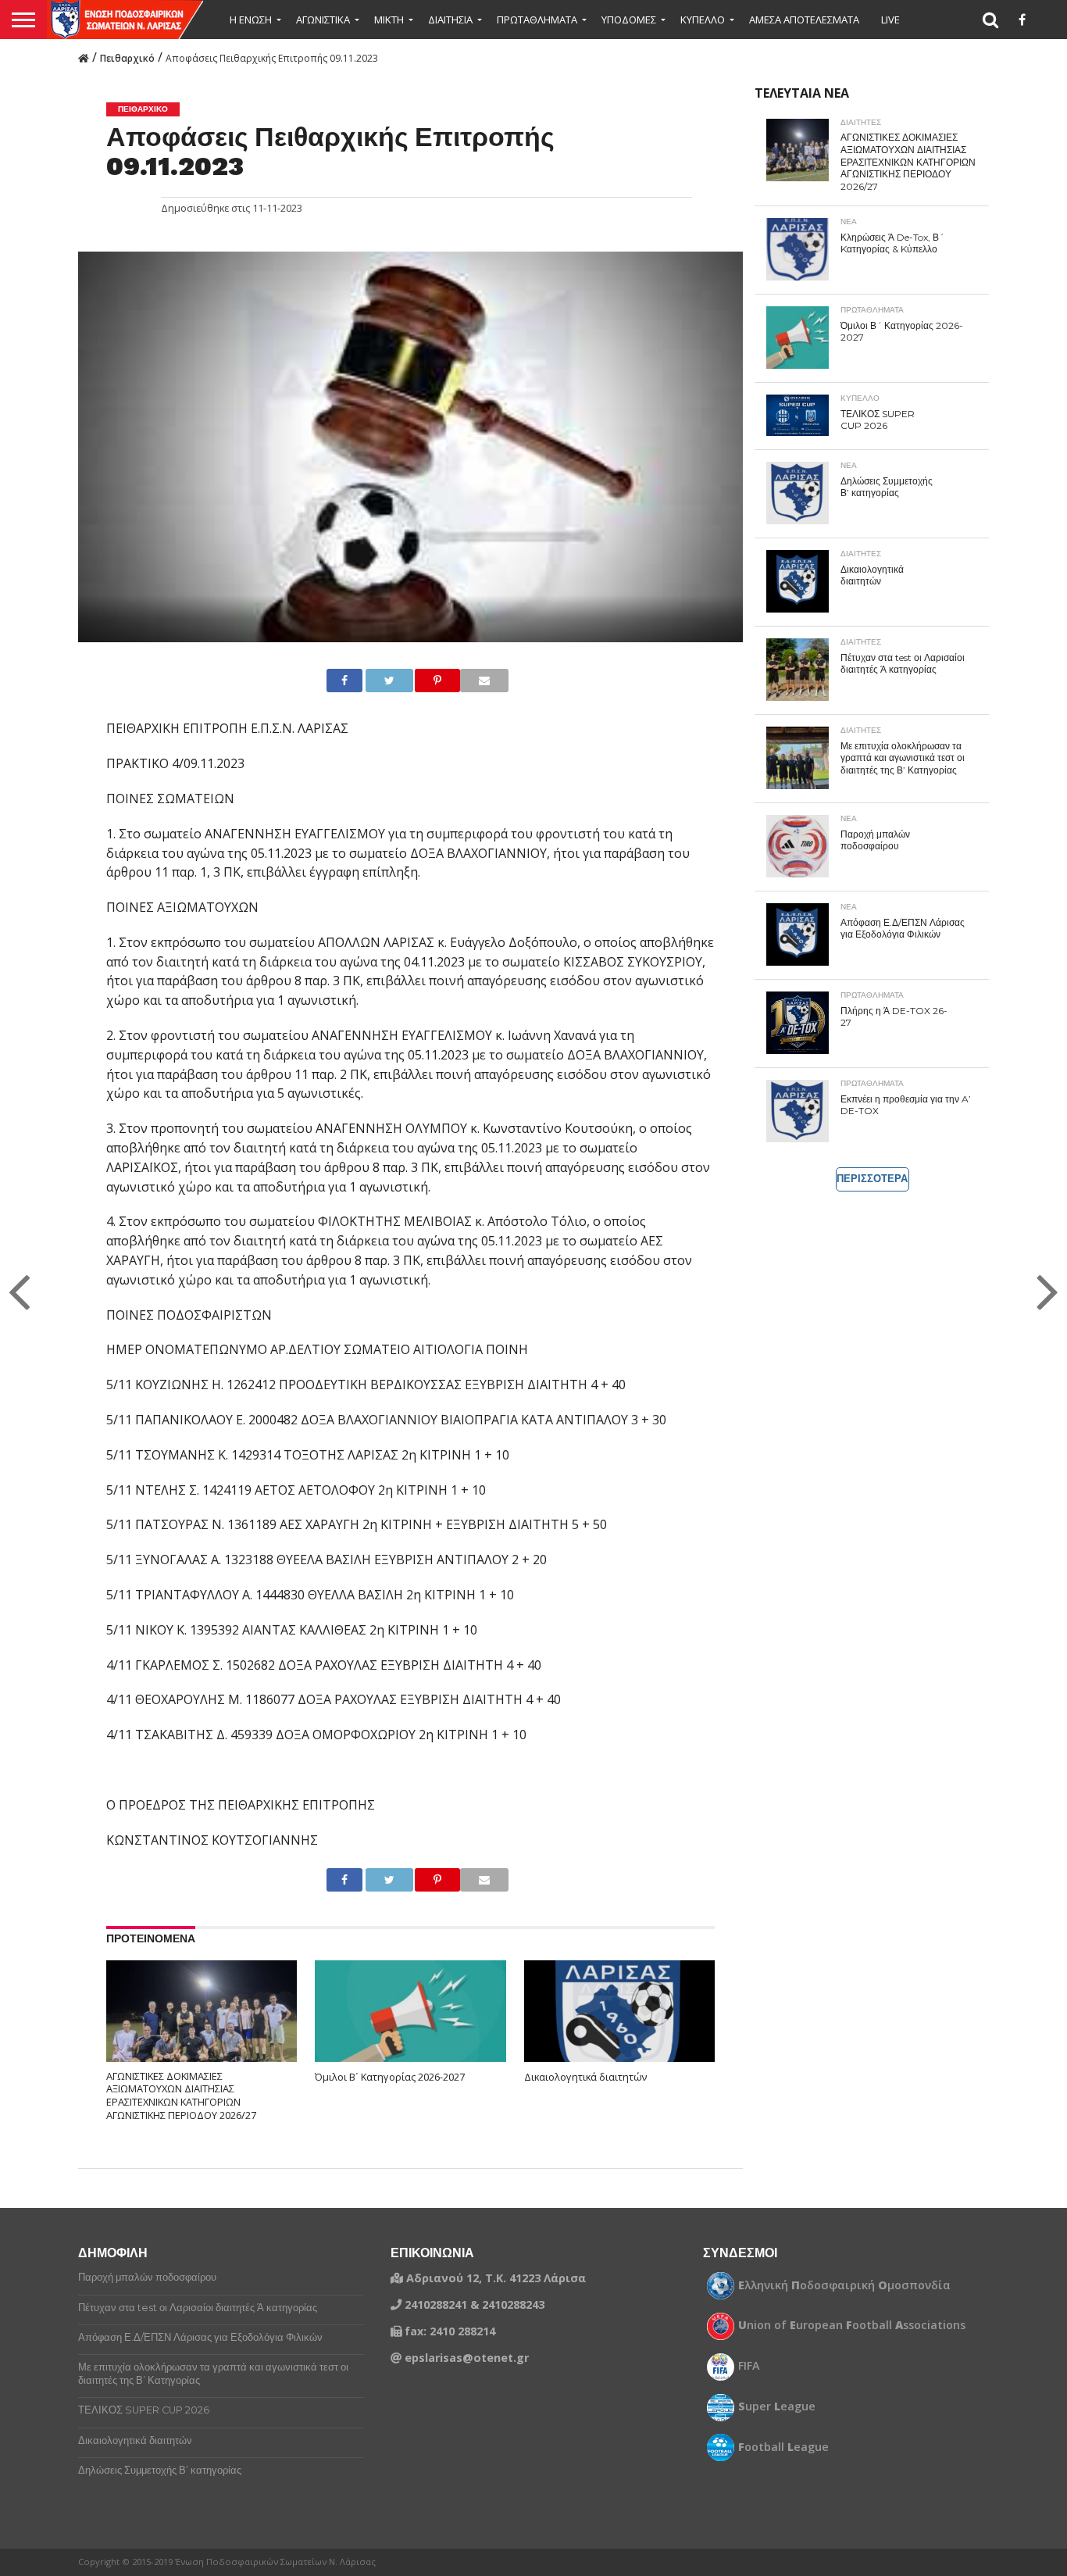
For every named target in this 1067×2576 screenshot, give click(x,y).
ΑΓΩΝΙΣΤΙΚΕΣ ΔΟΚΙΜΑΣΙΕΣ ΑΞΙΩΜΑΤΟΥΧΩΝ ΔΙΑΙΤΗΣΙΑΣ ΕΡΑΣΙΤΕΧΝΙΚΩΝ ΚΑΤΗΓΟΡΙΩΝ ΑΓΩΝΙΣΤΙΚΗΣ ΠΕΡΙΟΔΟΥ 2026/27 (181, 2096)
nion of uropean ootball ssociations (852, 2325)
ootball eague (783, 2447)
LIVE (890, 20)
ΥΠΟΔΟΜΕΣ (629, 20)
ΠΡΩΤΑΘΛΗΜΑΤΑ (537, 20)
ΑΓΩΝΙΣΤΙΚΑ (323, 20)
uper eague (777, 2406)
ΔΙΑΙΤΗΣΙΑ (450, 20)
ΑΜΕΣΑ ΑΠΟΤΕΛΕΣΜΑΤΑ (804, 20)
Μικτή (389, 20)
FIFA (749, 2366)
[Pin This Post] (424, 681)
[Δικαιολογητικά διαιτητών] (620, 2018)
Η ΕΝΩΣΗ (251, 20)
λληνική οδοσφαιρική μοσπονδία (844, 2285)
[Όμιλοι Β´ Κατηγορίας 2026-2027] (410, 2018)
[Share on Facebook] (339, 681)
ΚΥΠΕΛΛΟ (703, 20)
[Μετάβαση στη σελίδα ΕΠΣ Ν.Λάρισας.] (84, 57)
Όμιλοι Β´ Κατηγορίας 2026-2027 (390, 2077)
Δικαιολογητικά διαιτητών (585, 2077)
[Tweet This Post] (376, 681)
